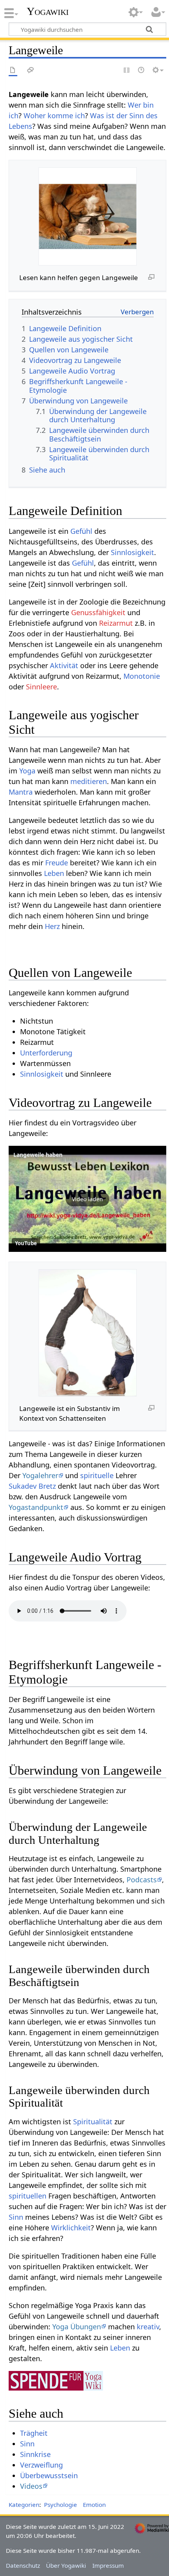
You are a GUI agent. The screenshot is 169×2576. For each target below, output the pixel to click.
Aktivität (64, 665)
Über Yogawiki (66, 2565)
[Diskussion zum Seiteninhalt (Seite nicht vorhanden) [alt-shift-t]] (31, 71)
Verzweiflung (41, 2465)
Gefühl (81, 531)
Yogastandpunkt (36, 1507)
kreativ (148, 2327)
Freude (57, 863)
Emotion (94, 2505)
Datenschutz (23, 2565)
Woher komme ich (54, 115)
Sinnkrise (35, 2454)
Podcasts (142, 1880)
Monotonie (142, 676)
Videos (31, 2486)
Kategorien (24, 2505)
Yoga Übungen (77, 2327)
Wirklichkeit (71, 2228)
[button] (87, 1199)
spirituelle (97, 1475)
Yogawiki (48, 11)
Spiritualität (93, 2122)
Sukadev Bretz (32, 1486)
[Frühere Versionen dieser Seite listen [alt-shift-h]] (141, 71)
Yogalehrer (40, 1475)
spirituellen (28, 2196)
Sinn (16, 2217)
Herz (52, 926)
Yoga (27, 771)
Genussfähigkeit (98, 612)
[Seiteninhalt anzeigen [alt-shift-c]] (13, 71)
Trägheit (34, 2433)
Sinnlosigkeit (132, 552)
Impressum (108, 2565)
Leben (54, 873)
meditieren (89, 781)
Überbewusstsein (49, 2475)
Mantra (21, 792)
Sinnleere (41, 687)
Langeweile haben (38, 1155)
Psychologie (61, 2505)
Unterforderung (46, 1053)
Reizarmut (116, 623)
